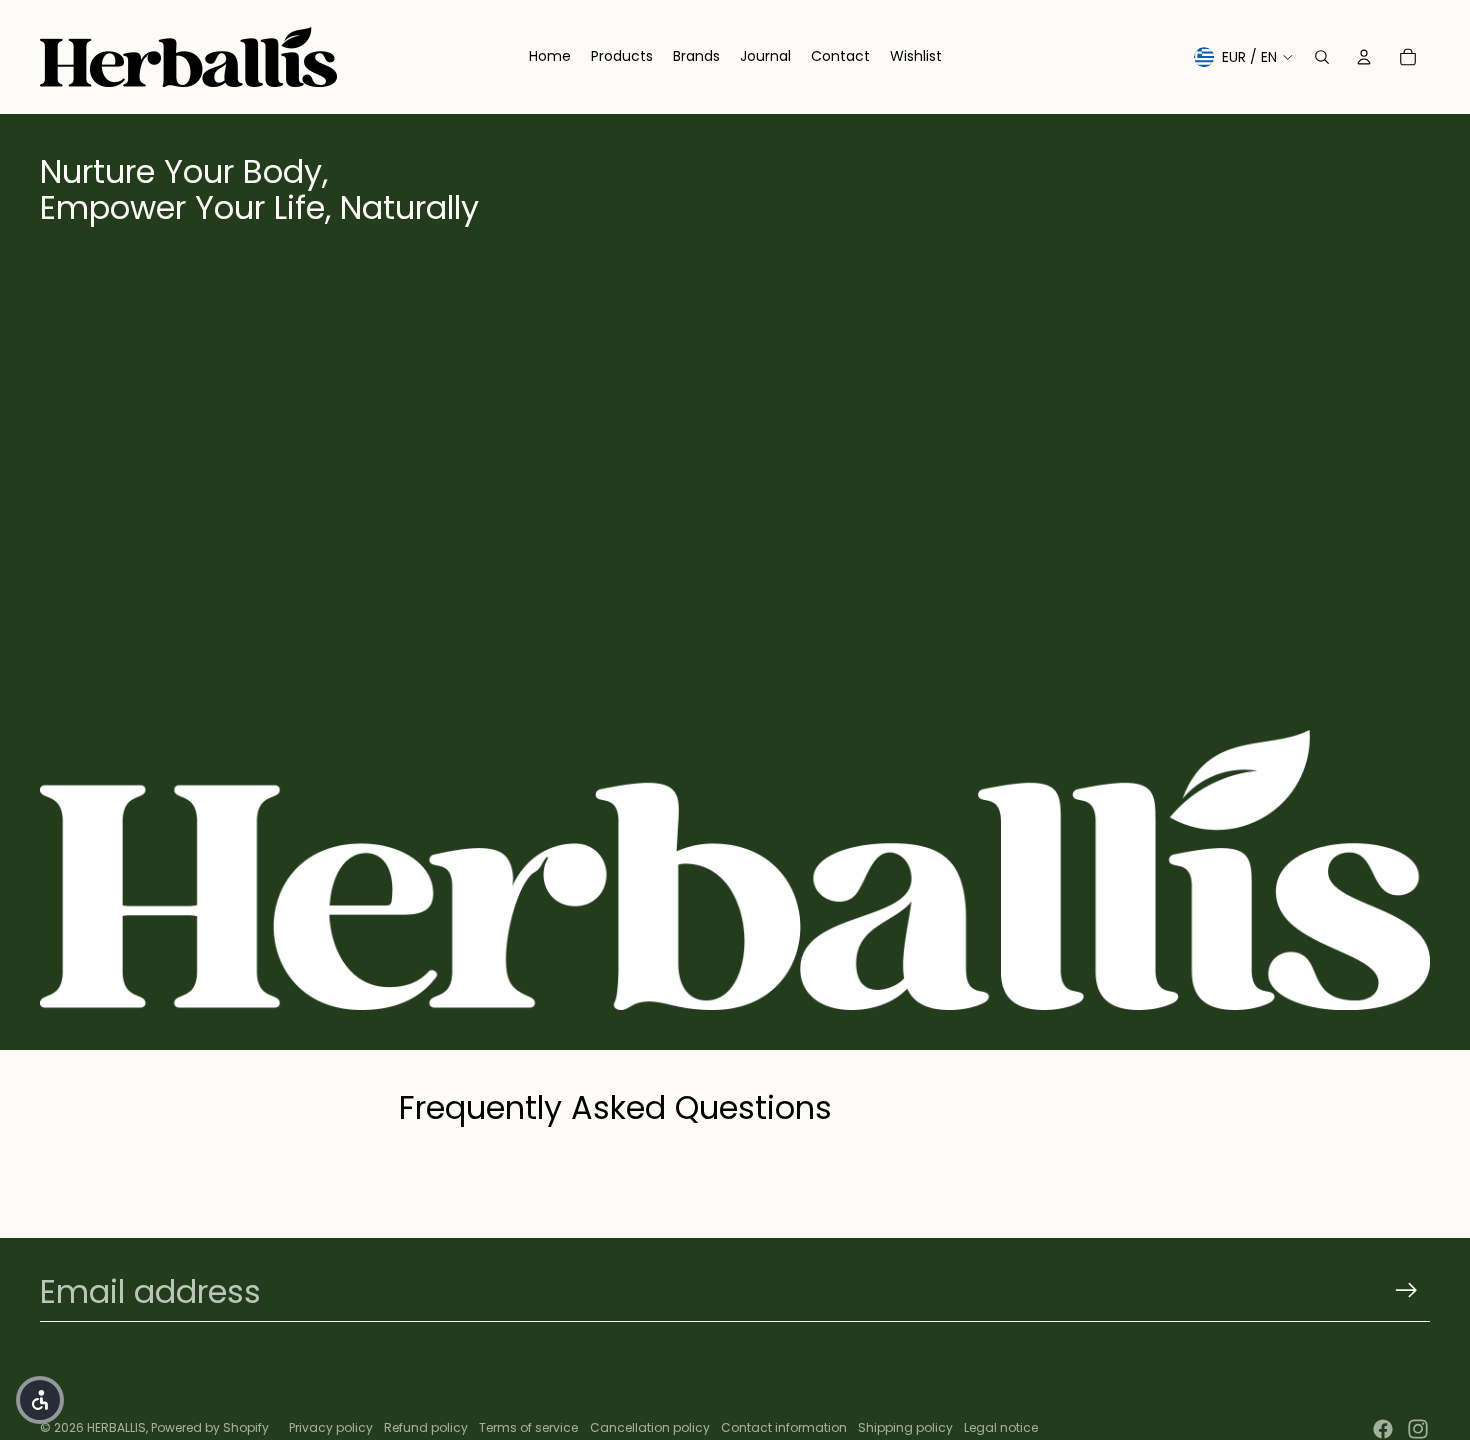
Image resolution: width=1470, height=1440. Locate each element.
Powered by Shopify (210, 1427)
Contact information (784, 1427)
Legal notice (1001, 1427)
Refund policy (426, 1427)
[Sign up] (1406, 1290)
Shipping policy (905, 1427)
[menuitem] (550, 57)
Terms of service (528, 1427)
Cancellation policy (650, 1427)
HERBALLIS (116, 1427)
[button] (40, 1400)
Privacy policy (331, 1427)
